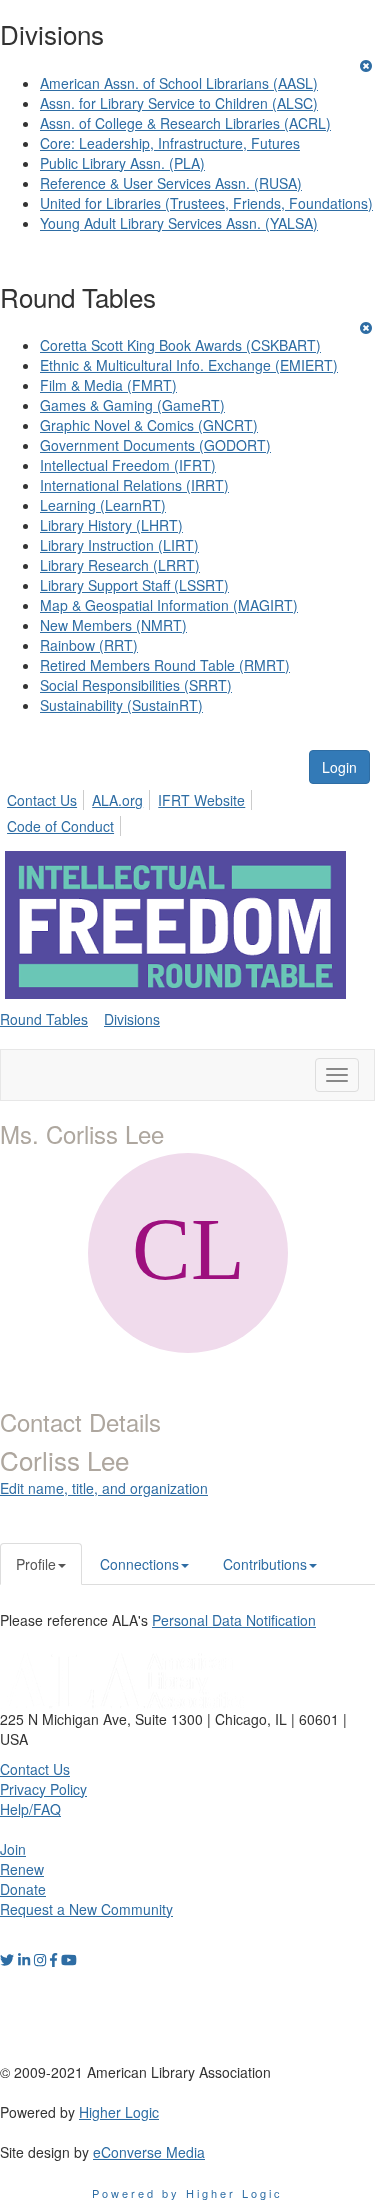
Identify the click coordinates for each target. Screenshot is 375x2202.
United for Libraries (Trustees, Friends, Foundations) (206, 203)
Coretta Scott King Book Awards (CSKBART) (180, 345)
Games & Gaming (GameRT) (132, 405)
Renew (22, 1869)
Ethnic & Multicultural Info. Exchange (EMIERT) (189, 365)
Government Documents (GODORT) (155, 445)
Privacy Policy (43, 1789)
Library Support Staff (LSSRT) (134, 585)
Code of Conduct (60, 826)
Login (339, 767)
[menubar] (187, 810)
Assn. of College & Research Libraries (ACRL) (185, 123)
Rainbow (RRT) (89, 645)
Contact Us (42, 800)
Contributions (265, 1564)
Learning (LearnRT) (103, 505)
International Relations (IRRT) (134, 485)
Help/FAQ (30, 1809)
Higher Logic (119, 2112)
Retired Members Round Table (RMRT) (165, 665)
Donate (23, 1889)
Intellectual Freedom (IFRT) (128, 465)
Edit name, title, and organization (104, 1488)
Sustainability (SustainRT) (121, 705)
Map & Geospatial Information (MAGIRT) (169, 605)
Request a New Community (86, 1909)
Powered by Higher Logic (187, 2193)
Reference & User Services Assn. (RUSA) (171, 183)
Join (13, 1849)
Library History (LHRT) (111, 525)
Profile (36, 1564)
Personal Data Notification (234, 1620)
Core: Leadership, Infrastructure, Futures (170, 143)
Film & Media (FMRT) (108, 385)
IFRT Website (201, 800)
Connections (139, 1564)
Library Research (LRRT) (120, 565)
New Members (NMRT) (113, 625)
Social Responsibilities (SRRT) (136, 685)
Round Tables (44, 1019)
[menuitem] (47, 797)
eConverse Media (149, 2152)
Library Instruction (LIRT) (119, 545)
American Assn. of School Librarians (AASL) (179, 83)
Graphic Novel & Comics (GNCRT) (149, 425)
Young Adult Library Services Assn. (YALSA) (179, 223)
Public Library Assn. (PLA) (122, 163)
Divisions (132, 1019)
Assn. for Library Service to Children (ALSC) (179, 103)
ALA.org (117, 800)
